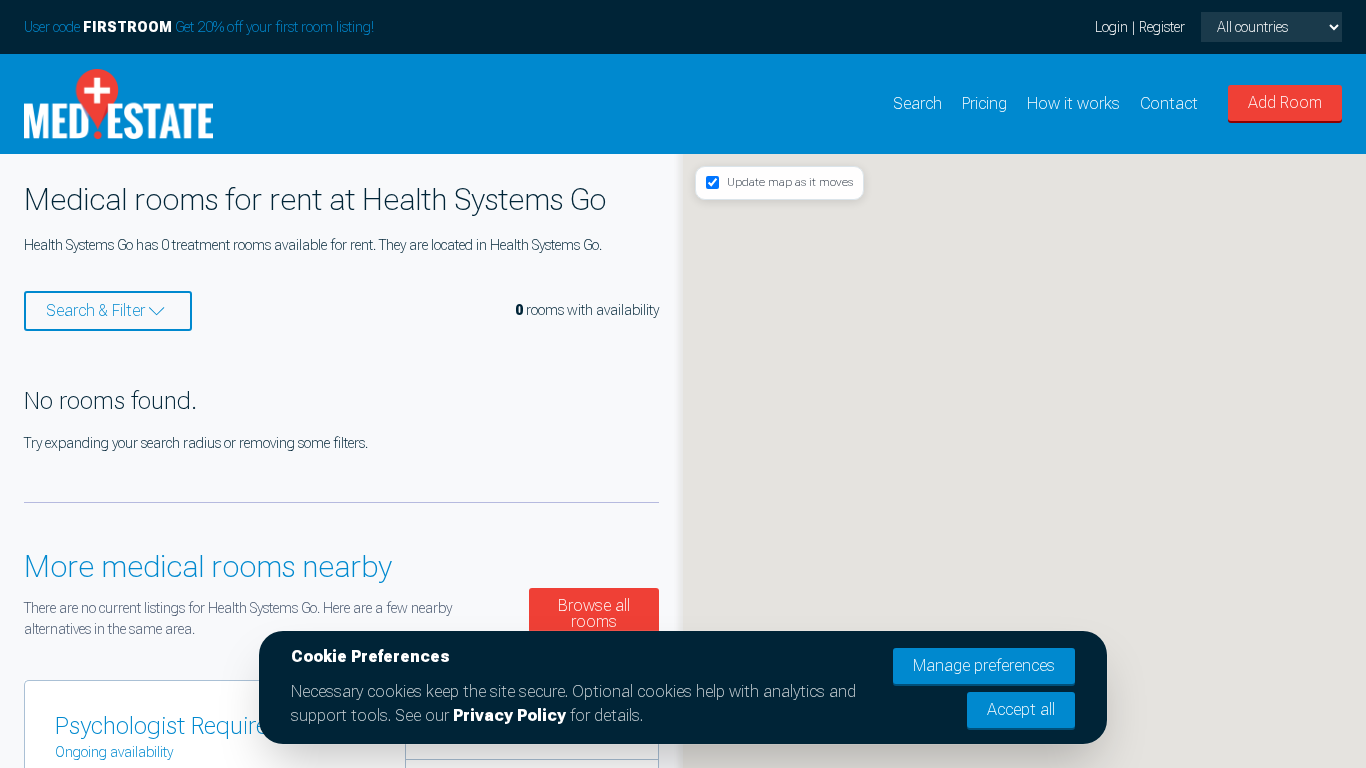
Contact (1169, 103)
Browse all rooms (594, 613)
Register (1162, 27)
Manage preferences (984, 665)
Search (917, 103)
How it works (1073, 103)
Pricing (984, 103)
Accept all (1021, 709)
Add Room (1285, 102)
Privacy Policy (509, 715)
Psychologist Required (168, 726)
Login (1111, 27)
